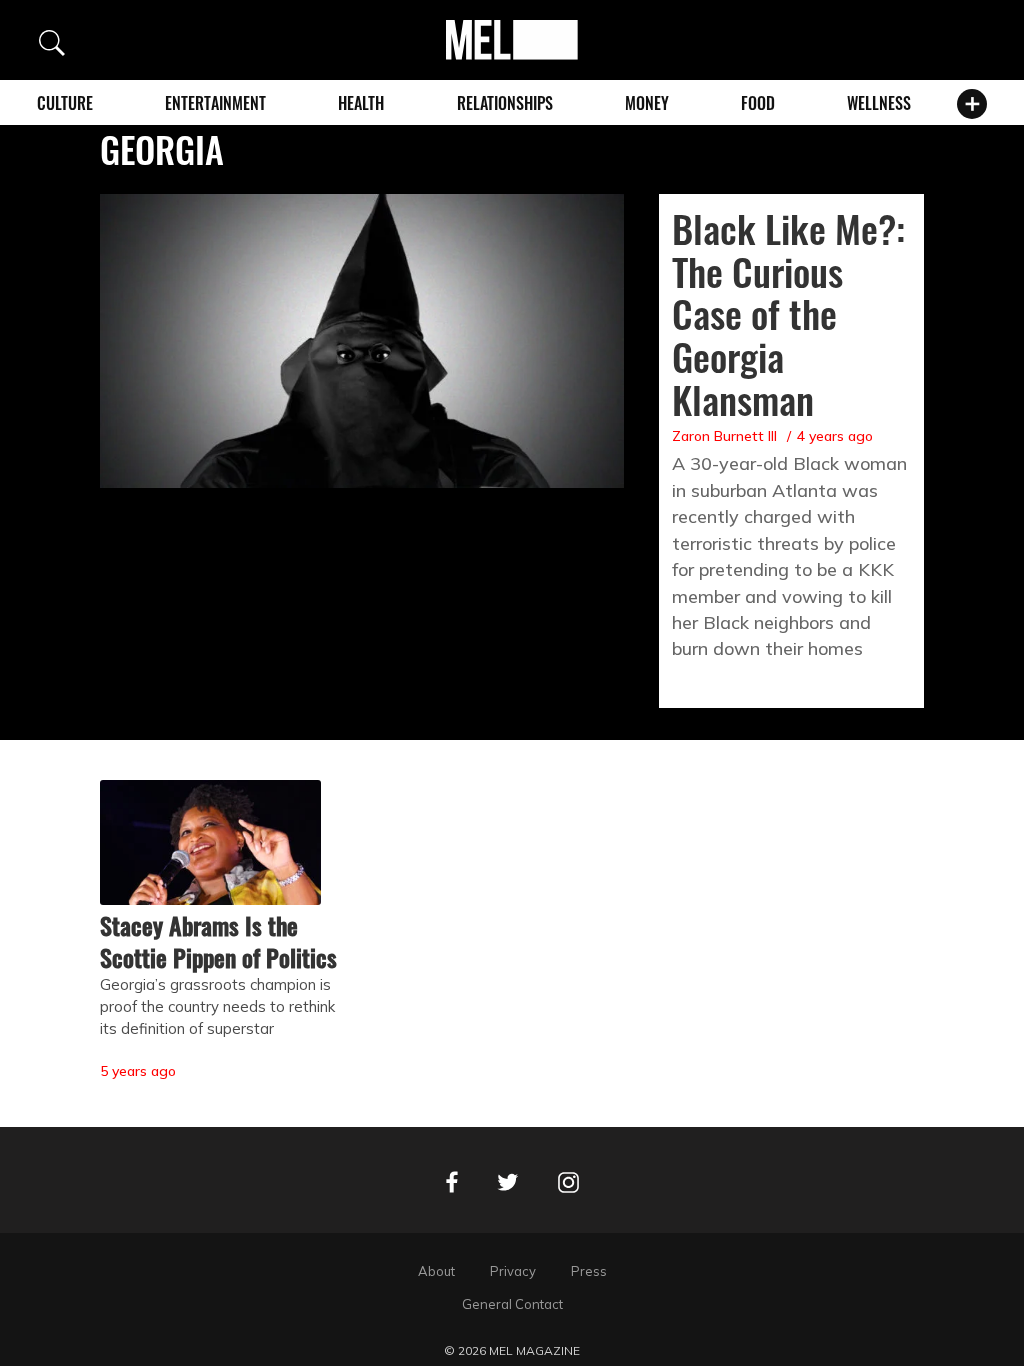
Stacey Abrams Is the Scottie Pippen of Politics (218, 941)
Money (647, 103)
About (436, 1271)
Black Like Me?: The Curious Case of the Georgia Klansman (788, 314)
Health (361, 103)
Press (589, 1271)
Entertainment (215, 103)
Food (758, 103)
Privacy (513, 1271)
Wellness (879, 103)
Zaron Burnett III (724, 436)
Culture (65, 103)
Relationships (505, 103)
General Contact (512, 1304)
